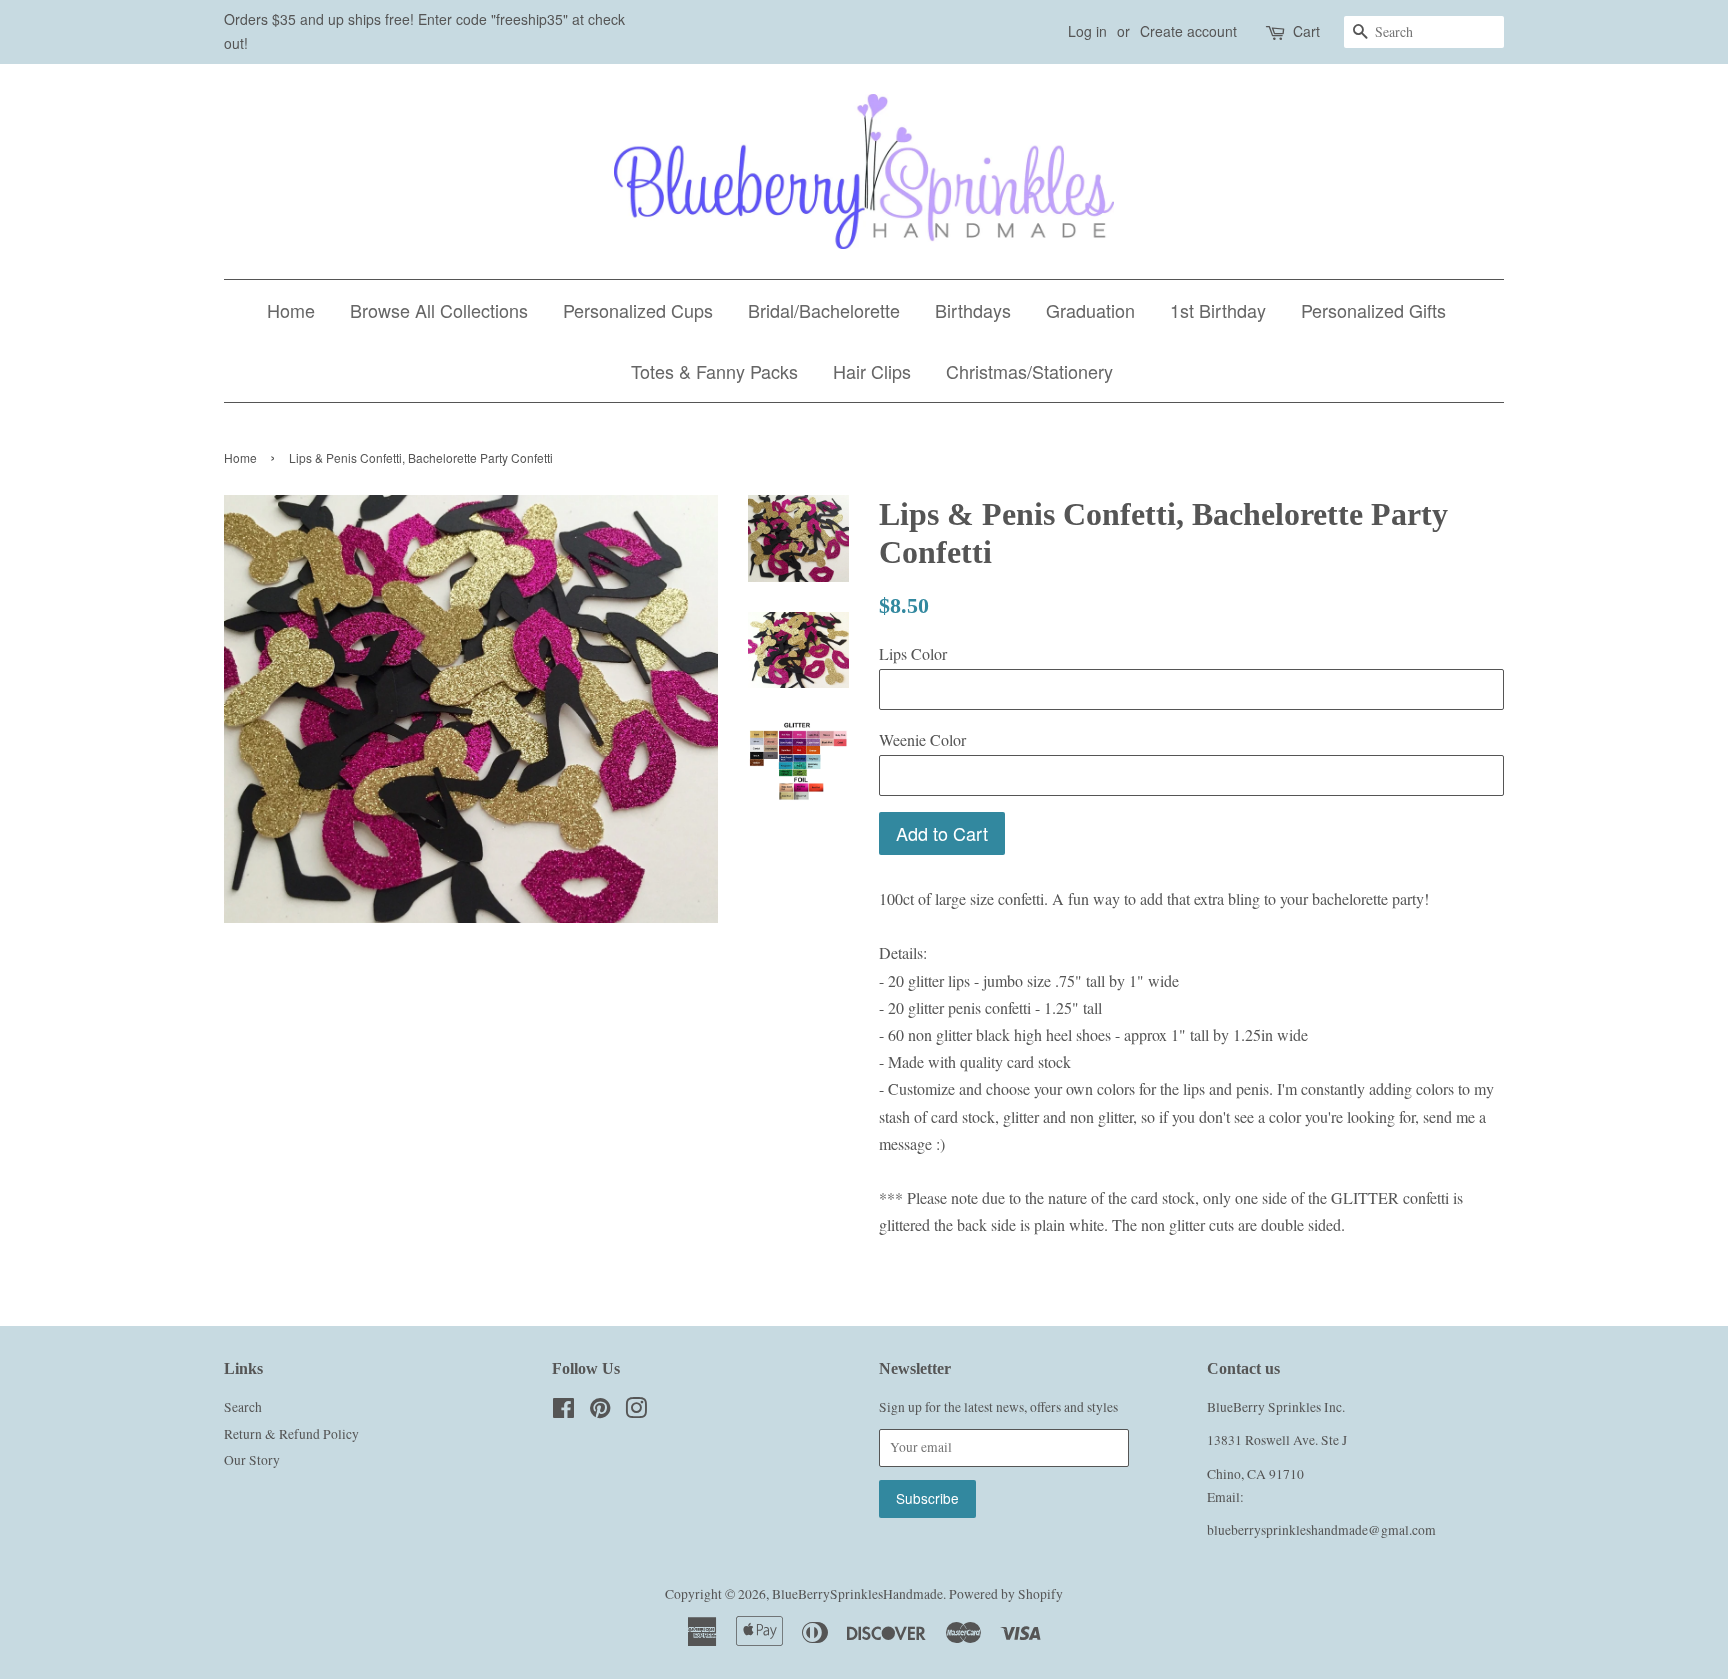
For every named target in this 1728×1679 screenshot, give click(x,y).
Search (243, 1407)
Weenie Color (922, 739)
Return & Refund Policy (291, 1434)
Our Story (252, 1460)
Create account (1188, 31)
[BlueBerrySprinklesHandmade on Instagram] (636, 1412)
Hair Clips (872, 371)
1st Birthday (1218, 310)
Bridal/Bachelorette (824, 310)
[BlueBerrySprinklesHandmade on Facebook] (563, 1412)
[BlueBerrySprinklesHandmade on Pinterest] (600, 1412)
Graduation (1090, 310)
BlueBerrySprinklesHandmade (857, 1594)
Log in (1087, 31)
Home (291, 310)
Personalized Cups (638, 310)
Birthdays (973, 310)
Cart (1306, 31)
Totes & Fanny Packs (714, 371)
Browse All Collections (439, 310)
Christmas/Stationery (1029, 371)
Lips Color (913, 653)
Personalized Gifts (1373, 310)
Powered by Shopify (1006, 1594)
